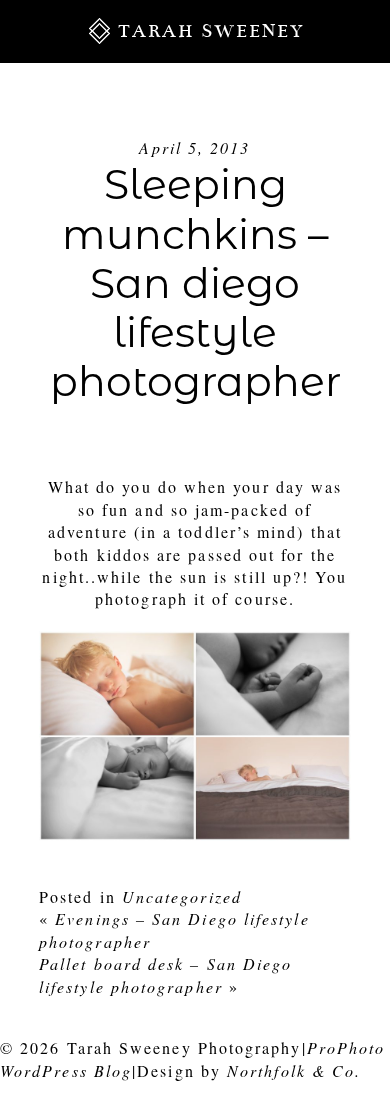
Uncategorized (182, 896)
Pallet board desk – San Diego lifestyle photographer (165, 974)
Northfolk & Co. (294, 1070)
